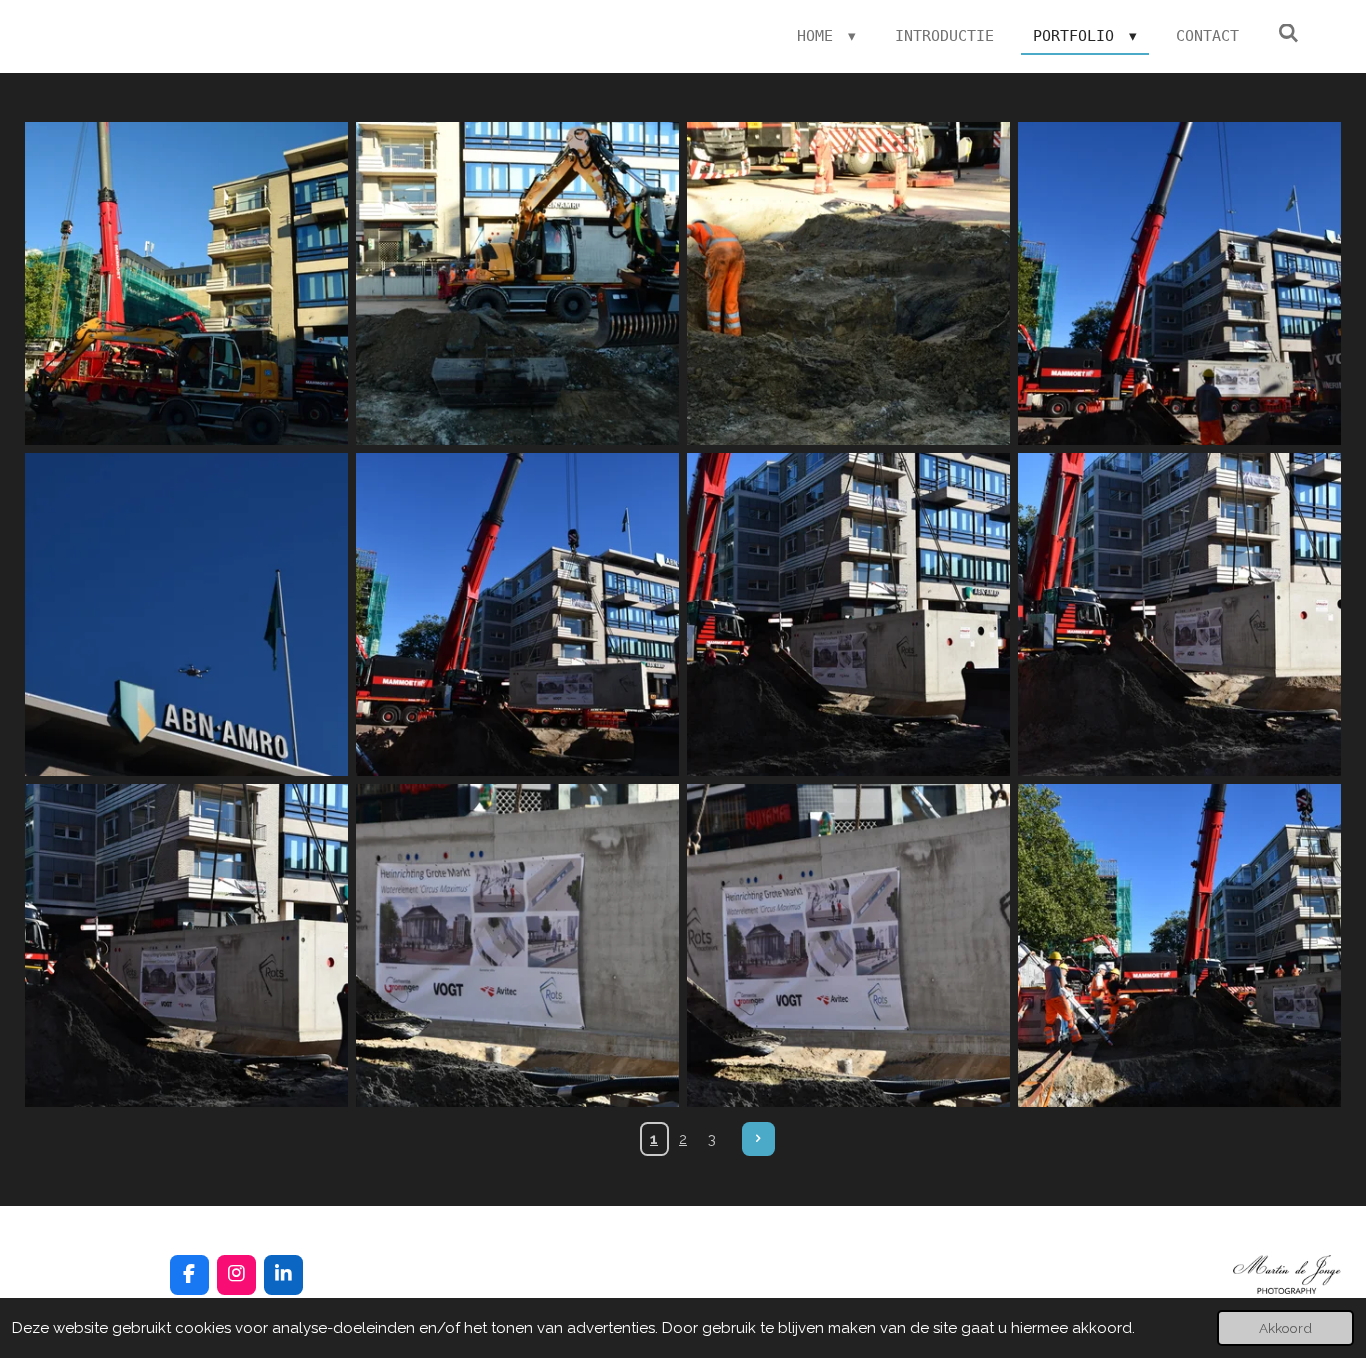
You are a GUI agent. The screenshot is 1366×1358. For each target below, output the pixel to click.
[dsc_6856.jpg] (517, 945)
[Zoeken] (1288, 34)
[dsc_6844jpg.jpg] (1179, 283)
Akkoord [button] (1285, 1328)
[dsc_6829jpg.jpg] (186, 283)
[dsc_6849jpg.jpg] (1179, 614)
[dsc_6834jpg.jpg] (517, 283)
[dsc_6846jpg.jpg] (186, 614)
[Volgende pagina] (759, 1139)
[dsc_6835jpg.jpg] (848, 283)
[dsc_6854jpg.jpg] (186, 945)
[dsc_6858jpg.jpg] (1179, 945)
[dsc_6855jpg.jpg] (848, 945)
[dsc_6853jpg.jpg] (848, 614)
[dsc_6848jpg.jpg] (517, 614)
